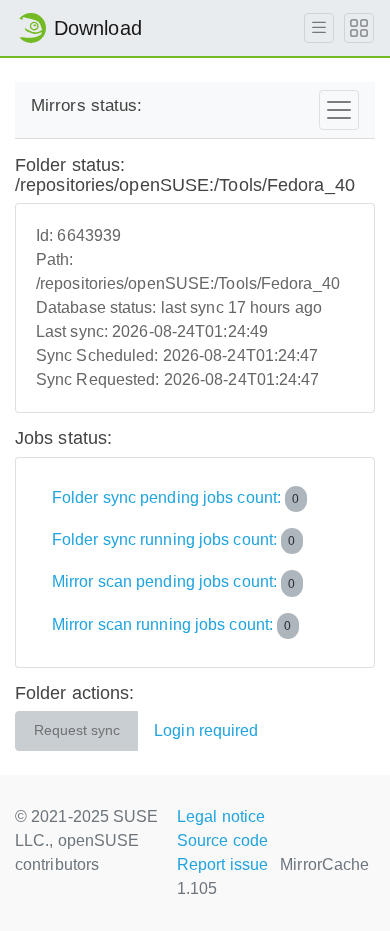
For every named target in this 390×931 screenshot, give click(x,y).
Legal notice (221, 816)
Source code (222, 840)
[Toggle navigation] (339, 110)
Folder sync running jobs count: (174, 539)
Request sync (77, 730)
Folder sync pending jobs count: (176, 497)
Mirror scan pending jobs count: (174, 582)
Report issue (222, 864)
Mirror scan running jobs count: (172, 624)
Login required (206, 730)
